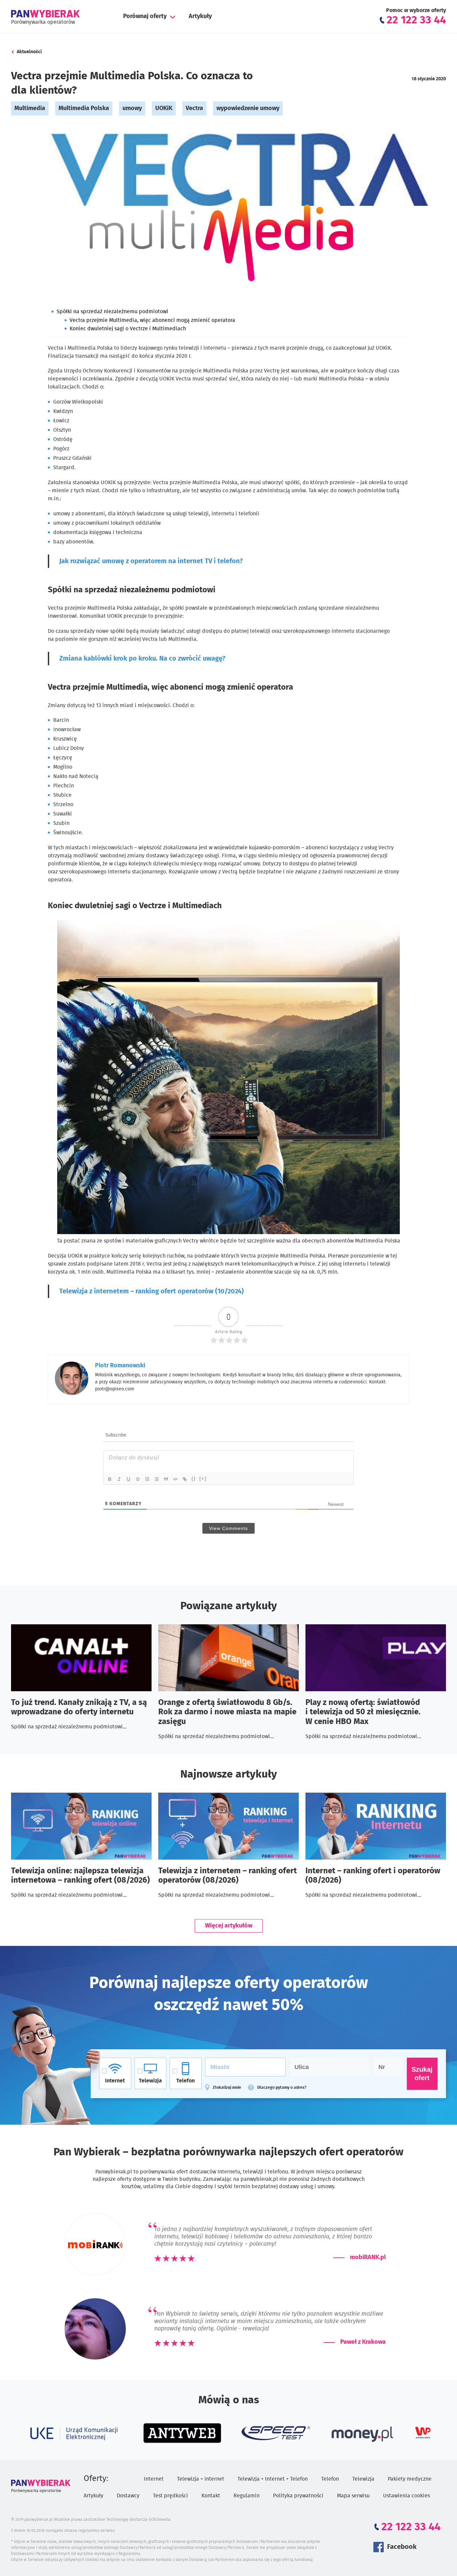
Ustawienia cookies (406, 2496)
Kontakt (211, 2496)
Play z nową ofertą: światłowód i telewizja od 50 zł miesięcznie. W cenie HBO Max (363, 1712)
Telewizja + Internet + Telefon (273, 2479)
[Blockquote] (166, 1479)
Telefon (330, 2479)
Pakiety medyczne (410, 2479)
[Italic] (119, 1479)
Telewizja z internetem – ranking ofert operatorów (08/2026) (227, 1876)
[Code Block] (176, 1479)
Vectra (194, 108)
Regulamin (247, 2496)
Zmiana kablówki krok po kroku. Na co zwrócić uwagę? (142, 659)
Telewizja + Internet (201, 2479)
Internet (154, 2479)
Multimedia (30, 108)
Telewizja (363, 2479)
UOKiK (164, 108)
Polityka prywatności (298, 2496)
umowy (132, 108)
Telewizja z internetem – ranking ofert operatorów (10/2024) (152, 1291)
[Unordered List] (157, 1479)
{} (194, 1479)
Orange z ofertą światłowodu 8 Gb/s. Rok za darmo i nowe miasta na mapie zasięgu (227, 1712)
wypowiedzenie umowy (248, 108)
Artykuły (200, 16)
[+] (203, 1479)
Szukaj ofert (422, 2074)
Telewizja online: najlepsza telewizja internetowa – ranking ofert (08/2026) (80, 1876)
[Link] (185, 1479)
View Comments (229, 1528)
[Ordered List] (148, 1479)
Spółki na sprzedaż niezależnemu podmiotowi (112, 312)
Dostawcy (128, 2496)
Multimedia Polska (84, 108)
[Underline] (129, 1479)
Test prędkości (170, 2496)
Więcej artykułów (229, 1926)
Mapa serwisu (353, 2496)
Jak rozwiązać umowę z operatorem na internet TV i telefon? (151, 561)
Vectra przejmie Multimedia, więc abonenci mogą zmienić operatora (152, 320)
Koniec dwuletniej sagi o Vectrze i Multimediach (128, 329)
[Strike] (138, 1479)
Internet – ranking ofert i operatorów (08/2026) (373, 1876)
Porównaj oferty (145, 16)
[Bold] (110, 1479)
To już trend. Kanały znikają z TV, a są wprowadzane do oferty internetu (79, 1707)
